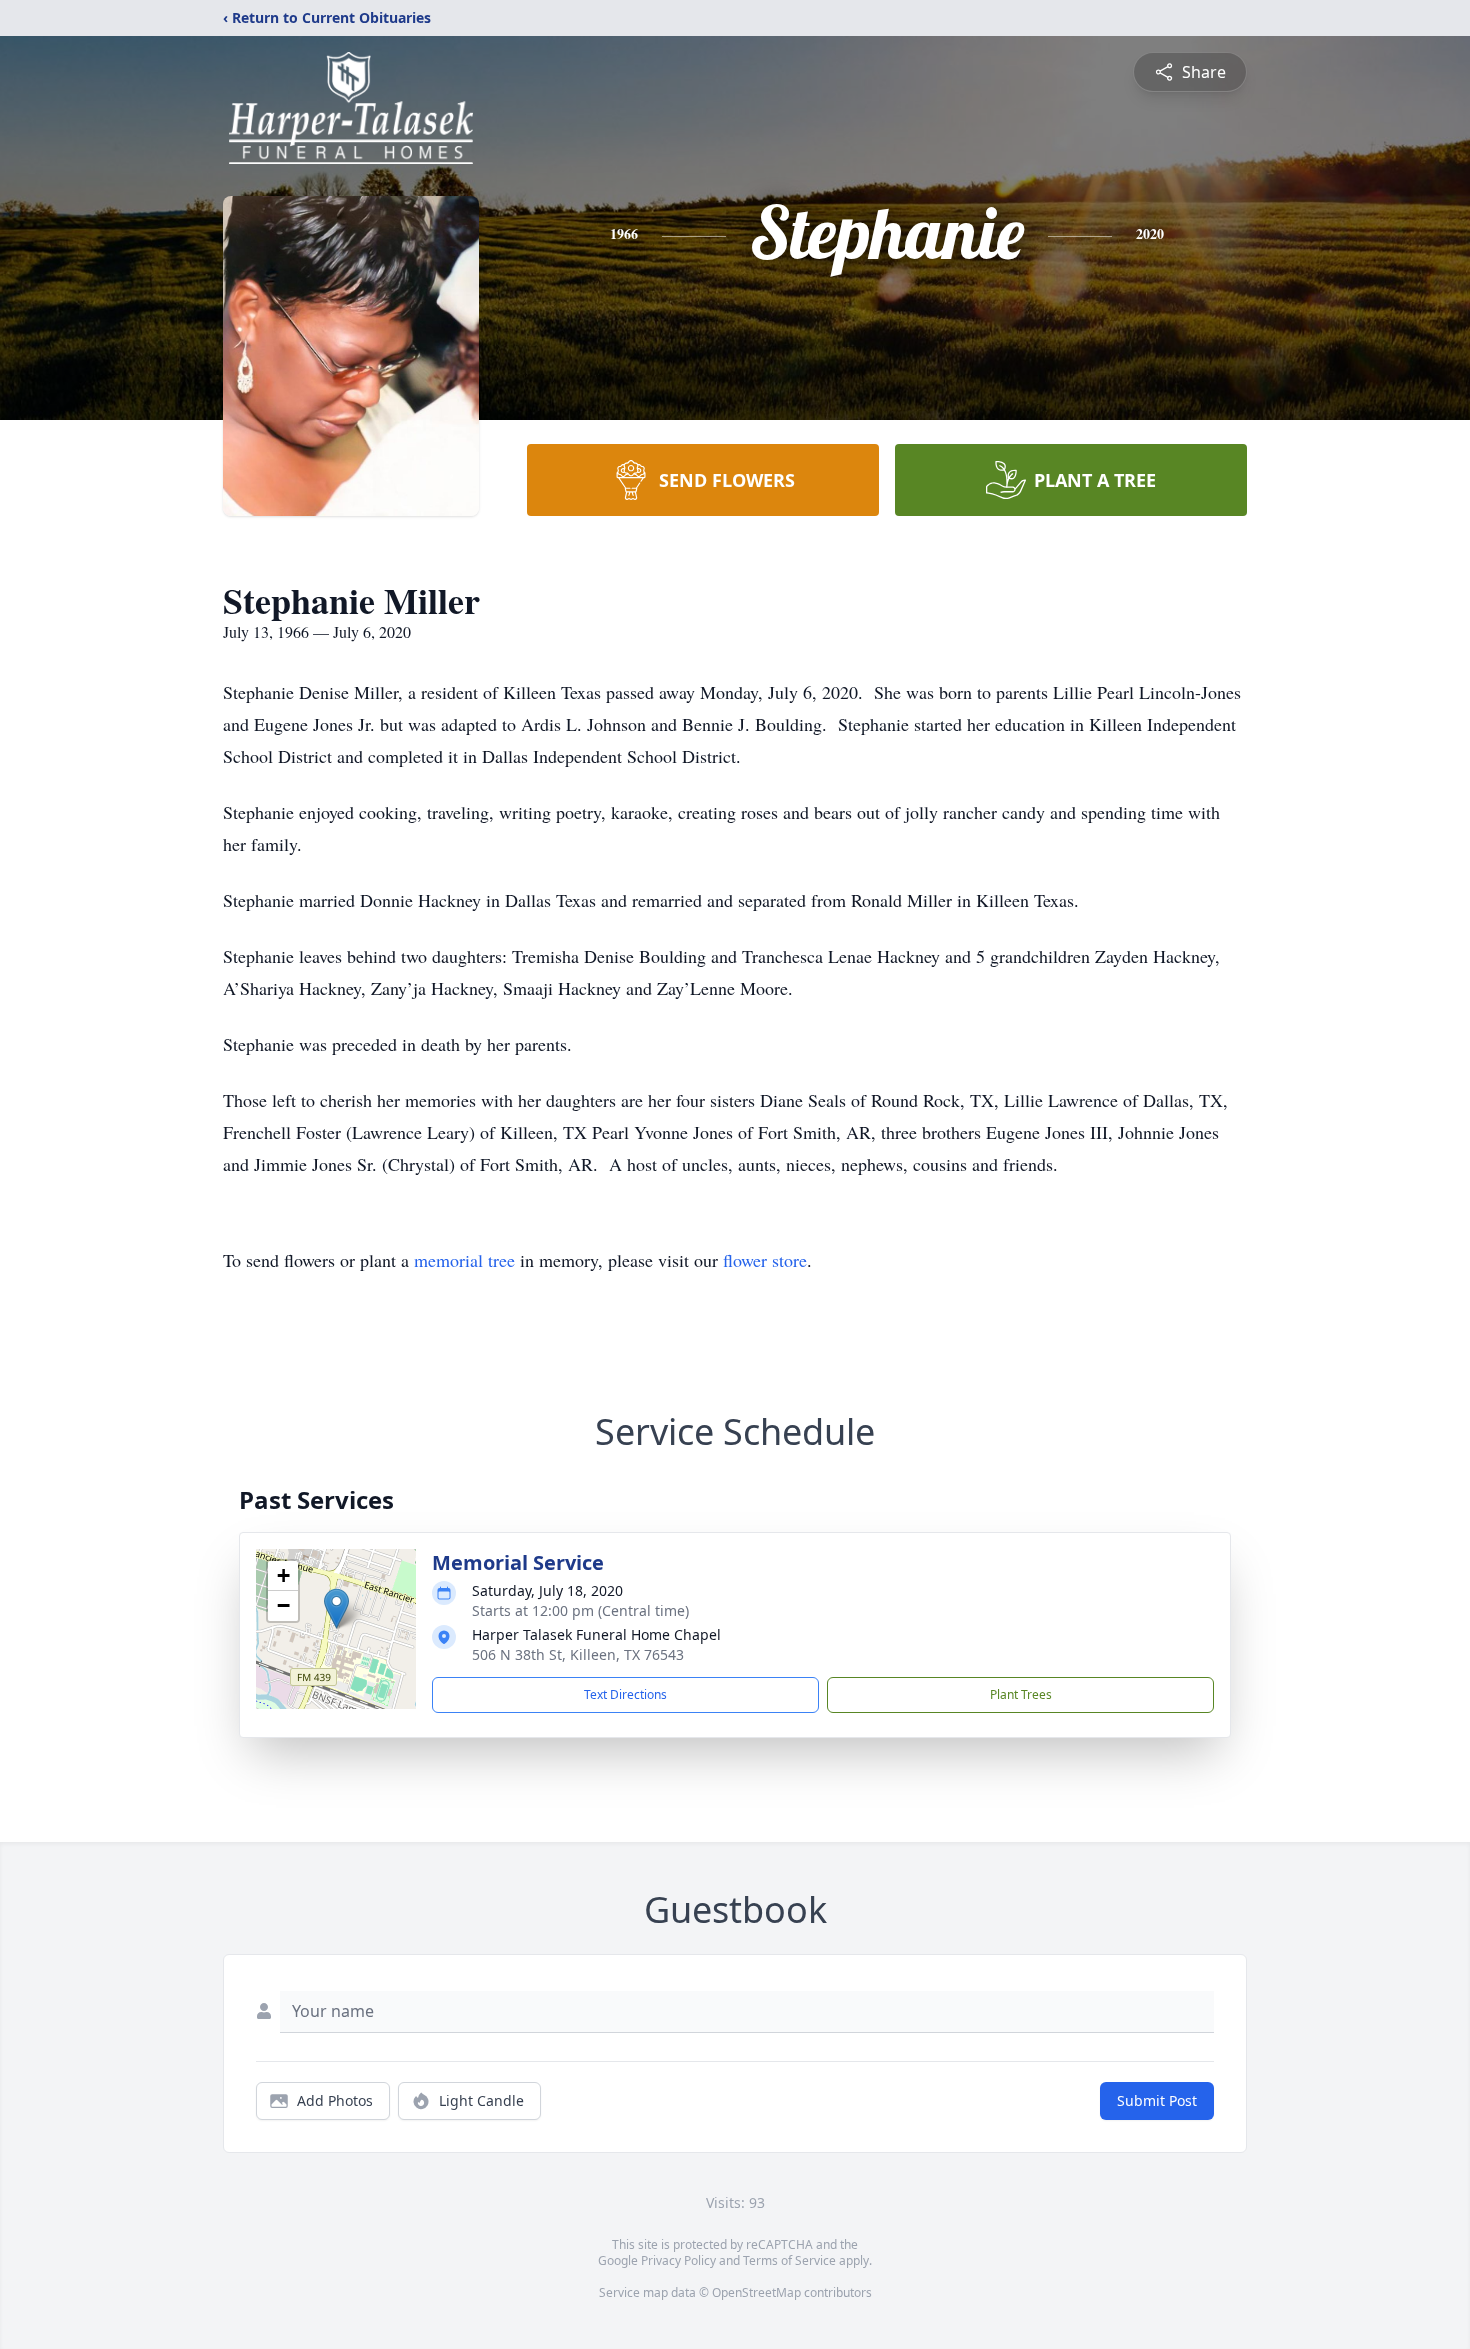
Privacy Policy (678, 2260)
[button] (336, 1608)
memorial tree (464, 1260)
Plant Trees (1021, 1694)
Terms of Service (789, 2260)
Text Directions (625, 1694)
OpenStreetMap (756, 2292)
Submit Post (1157, 2100)
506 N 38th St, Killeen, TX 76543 (578, 1654)
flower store (765, 1260)
